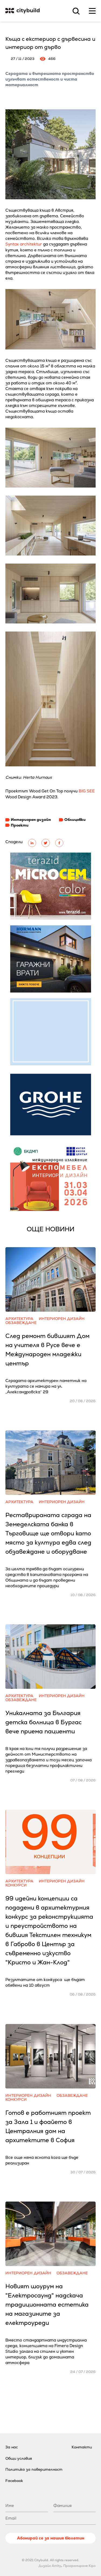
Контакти (82, 2447)
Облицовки (75, 820)
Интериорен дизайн (31, 820)
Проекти (20, 825)
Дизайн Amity (50, 2566)
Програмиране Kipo (79, 2566)
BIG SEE (87, 791)
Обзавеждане (21, 1323)
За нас (12, 2447)
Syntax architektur (24, 244)
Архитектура (19, 1319)
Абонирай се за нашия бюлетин (51, 2538)
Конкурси (16, 1885)
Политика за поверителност (34, 2469)
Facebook (14, 2481)
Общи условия (19, 2458)
